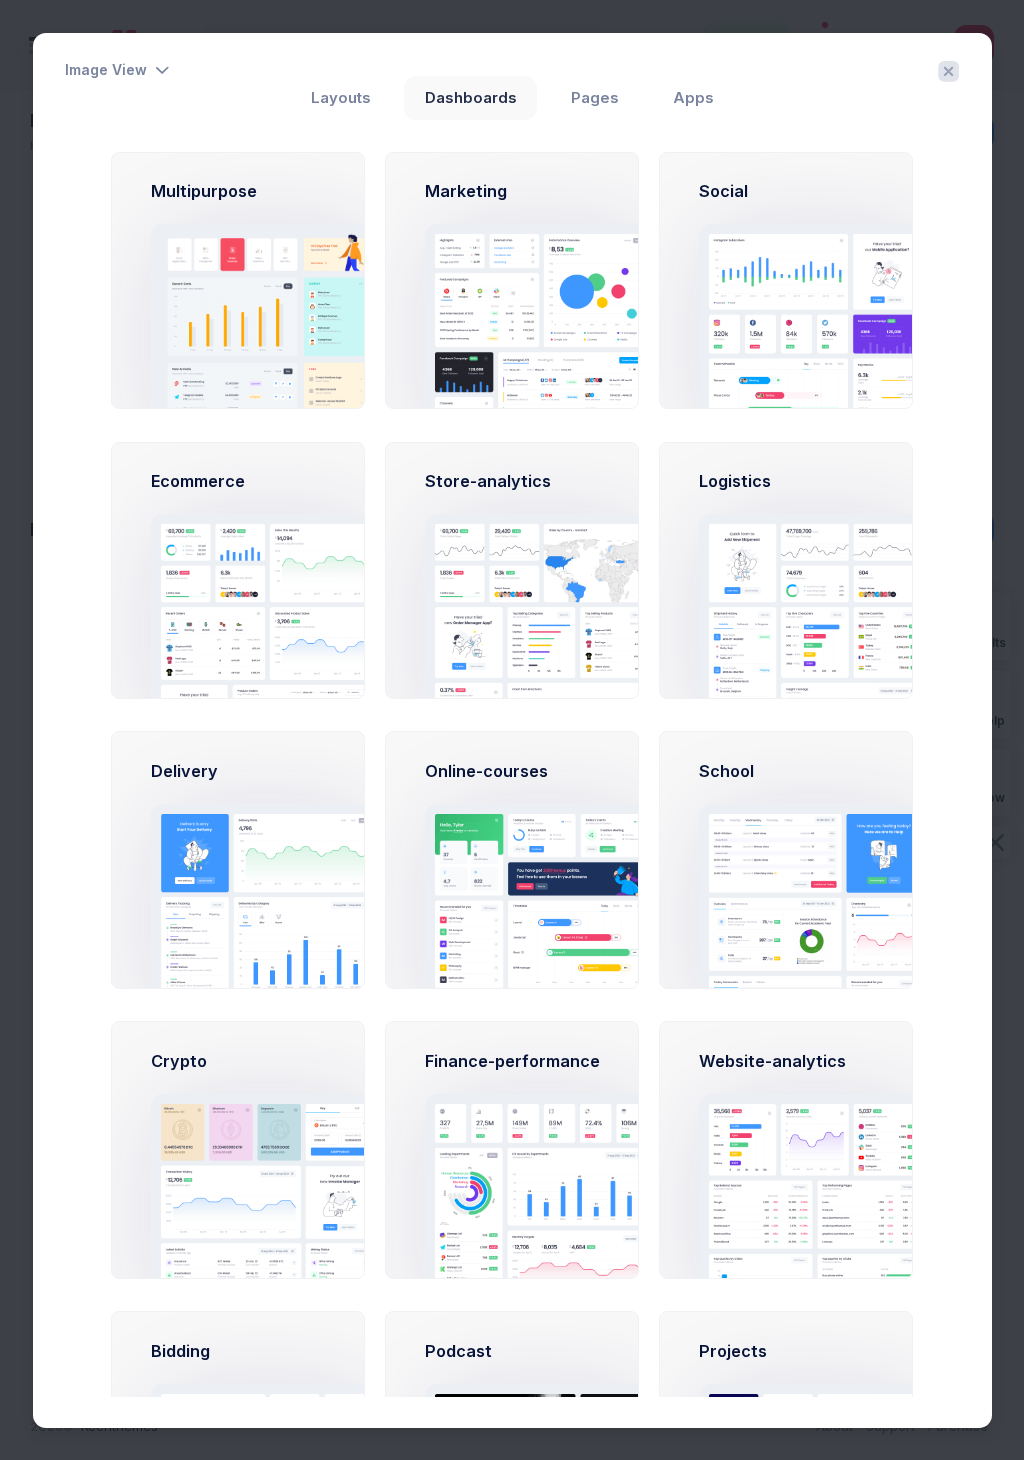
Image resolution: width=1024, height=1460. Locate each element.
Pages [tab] (595, 98)
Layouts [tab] (341, 98)
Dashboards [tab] (471, 98)
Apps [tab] (693, 98)
